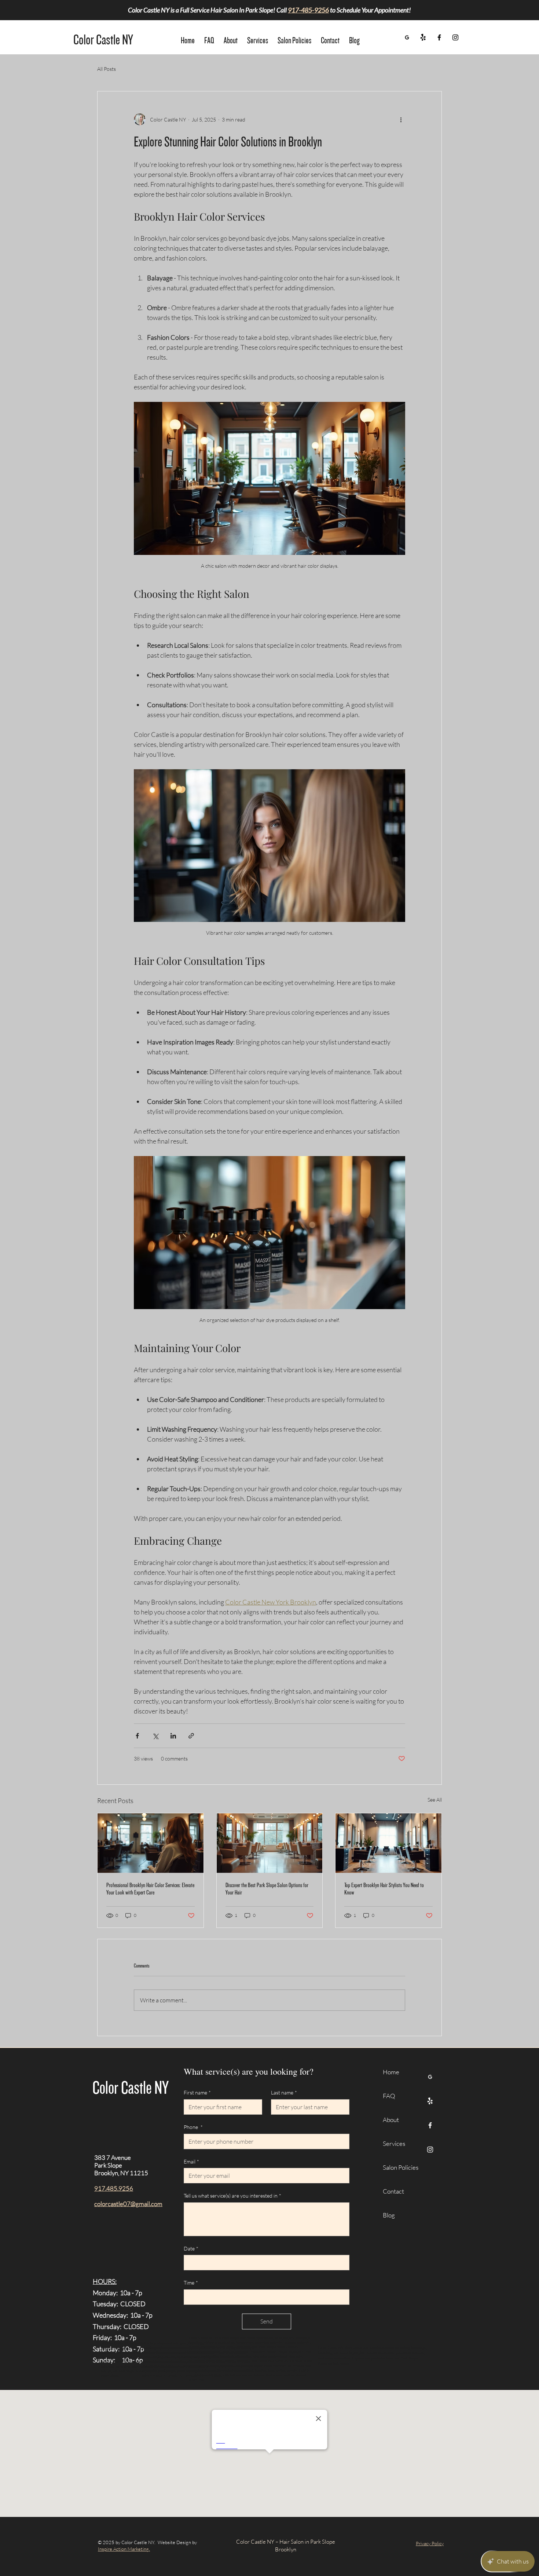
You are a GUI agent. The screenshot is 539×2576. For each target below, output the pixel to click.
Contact (393, 2191)
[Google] (430, 2077)
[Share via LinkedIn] (173, 1736)
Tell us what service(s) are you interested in (232, 2196)
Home (391, 2072)
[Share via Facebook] (137, 1736)
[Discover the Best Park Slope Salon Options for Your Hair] (270, 1843)
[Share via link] (191, 1736)
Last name (284, 2092)
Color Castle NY (103, 40)
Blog (389, 2215)
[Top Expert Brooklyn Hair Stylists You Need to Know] (388, 1843)
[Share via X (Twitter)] (155, 1736)
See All (435, 1800)
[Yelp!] (423, 37)
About (391, 2120)
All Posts (107, 69)
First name (197, 2092)
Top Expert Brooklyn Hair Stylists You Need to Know (384, 1889)
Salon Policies (399, 2167)
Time (191, 2283)
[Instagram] (455, 37)
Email (191, 2161)
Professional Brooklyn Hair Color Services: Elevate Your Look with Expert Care (150, 1889)
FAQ (389, 2096)
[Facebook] (439, 37)
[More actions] (401, 119)
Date (191, 2248)
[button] (258, 37)
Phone (193, 2127)
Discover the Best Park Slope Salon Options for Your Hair (267, 1889)
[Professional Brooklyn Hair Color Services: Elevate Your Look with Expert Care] (151, 1843)
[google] (407, 37)
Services (394, 2143)
